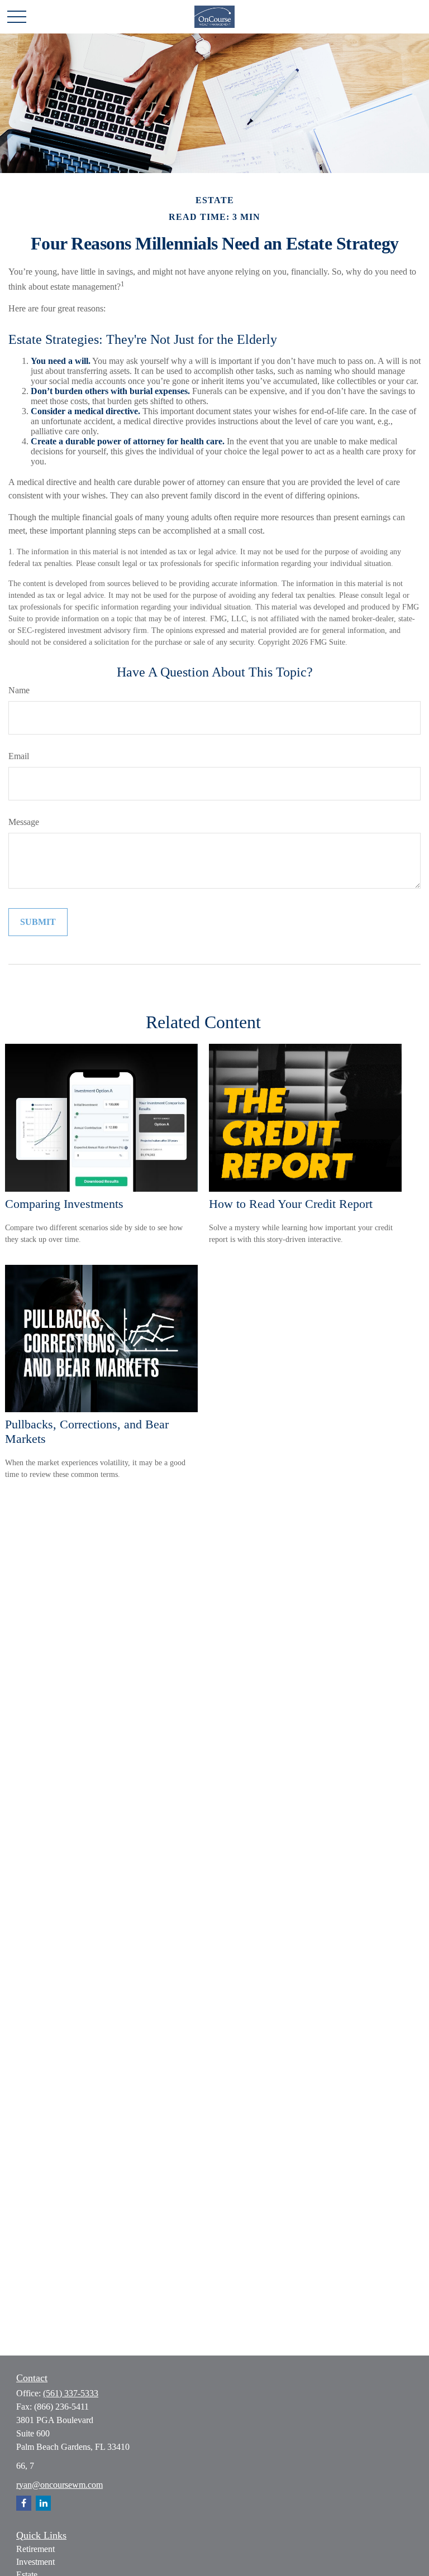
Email (19, 756)
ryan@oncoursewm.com (59, 2485)
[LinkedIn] (43, 2503)
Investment (35, 2562)
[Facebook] (24, 2503)
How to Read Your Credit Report (291, 1204)
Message (24, 822)
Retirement (35, 2549)
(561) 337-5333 (71, 2393)
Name (19, 690)
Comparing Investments (64, 1204)
